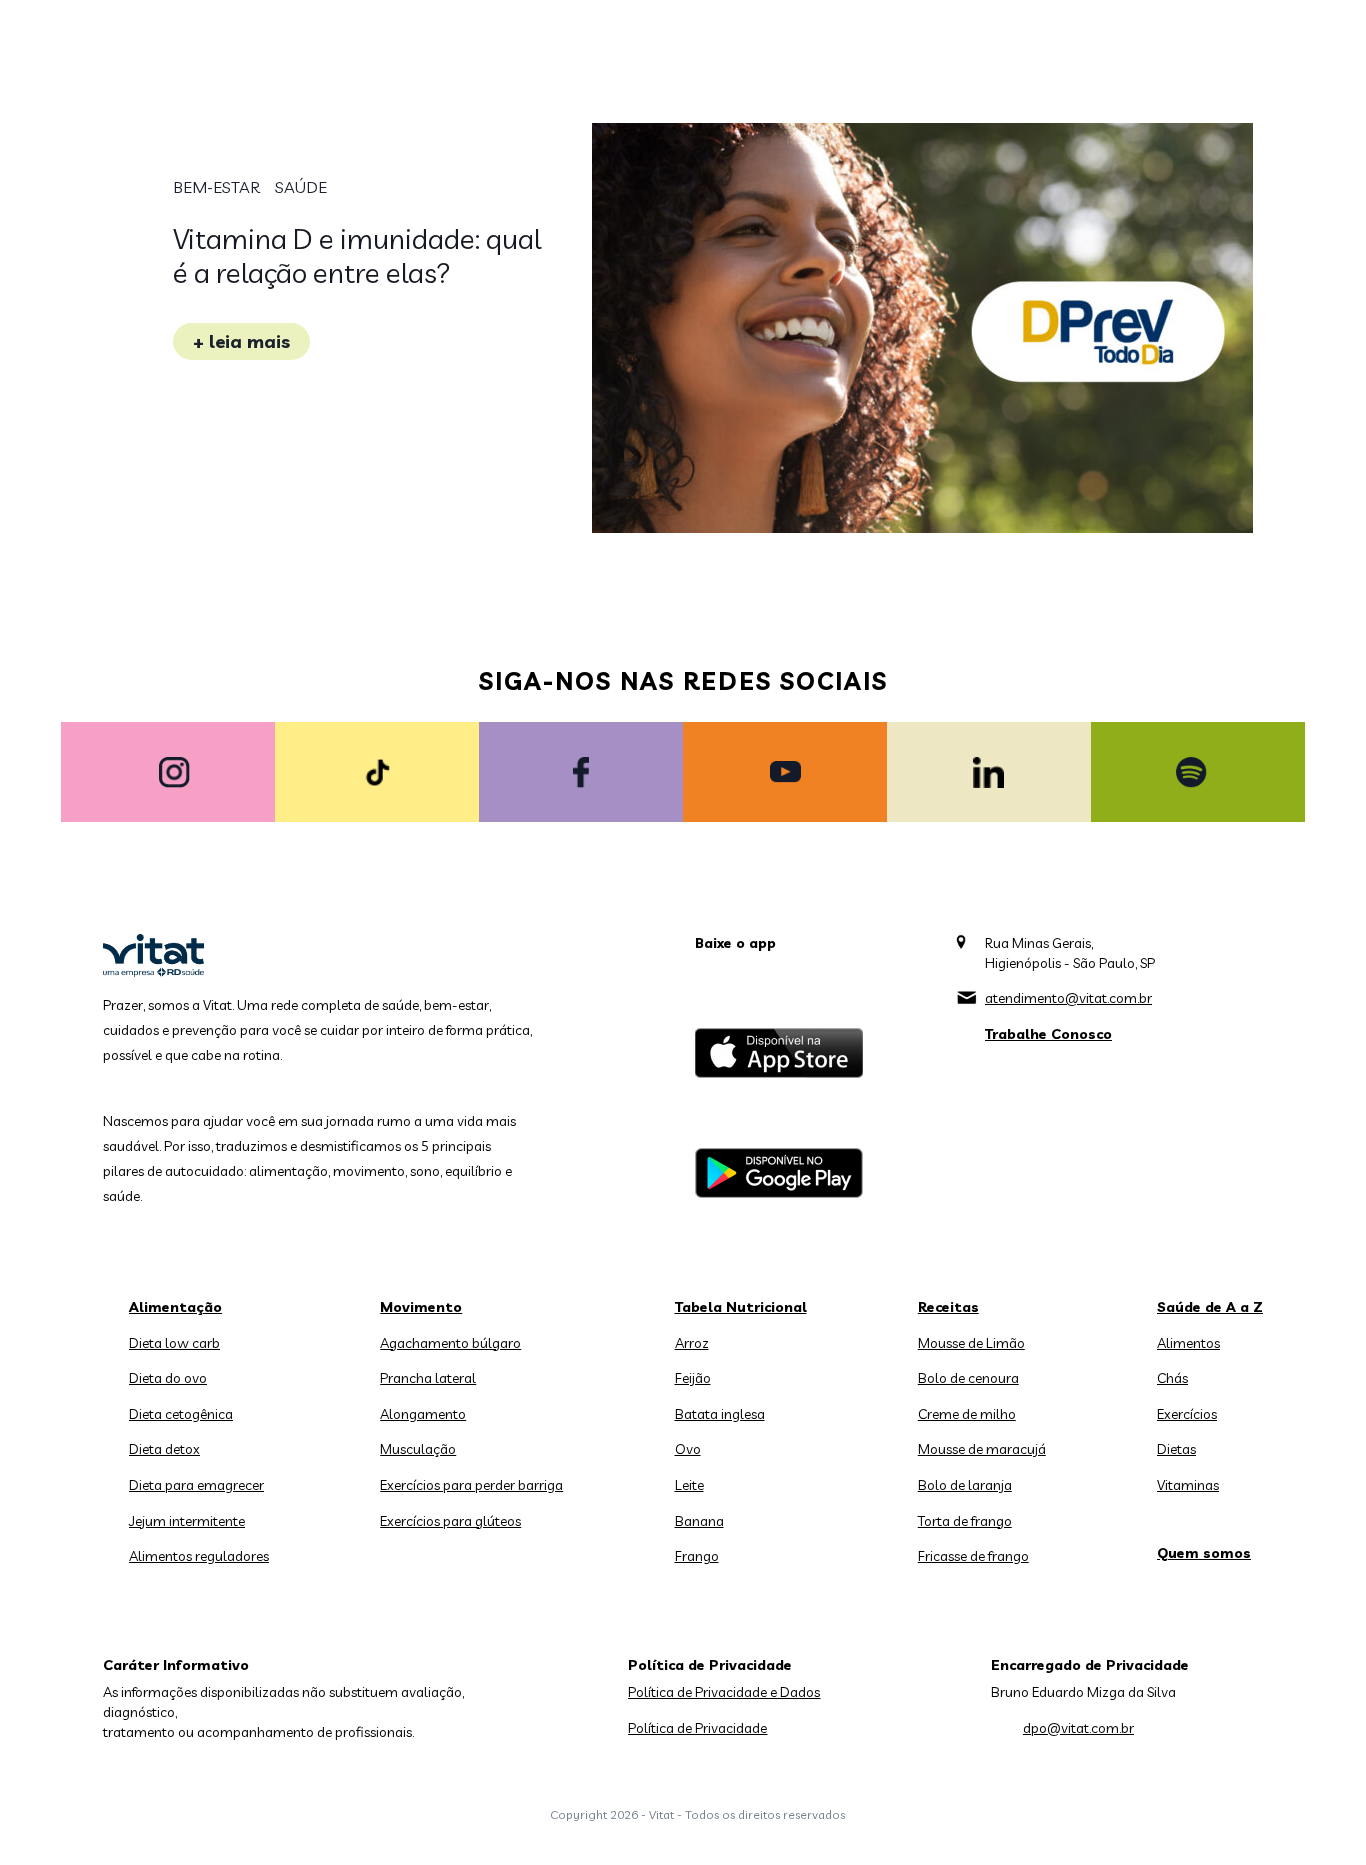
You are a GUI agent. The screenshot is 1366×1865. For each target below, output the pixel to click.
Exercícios (1187, 1414)
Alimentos (1188, 1343)
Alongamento (423, 1414)
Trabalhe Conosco (1048, 1034)
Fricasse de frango (973, 1556)
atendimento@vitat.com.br (1068, 998)
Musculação (418, 1449)
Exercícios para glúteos (450, 1521)
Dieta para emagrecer (196, 1485)
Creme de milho (967, 1414)
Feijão (693, 1378)
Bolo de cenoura (968, 1378)
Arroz (692, 1343)
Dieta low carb (174, 1343)
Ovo (688, 1449)
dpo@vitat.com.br (1078, 1728)
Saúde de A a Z (1210, 1307)
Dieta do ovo (168, 1378)
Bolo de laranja (965, 1485)
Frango (697, 1556)
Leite (689, 1485)
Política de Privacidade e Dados (724, 1692)
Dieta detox (164, 1449)
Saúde (301, 187)
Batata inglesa (720, 1414)
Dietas (1176, 1449)
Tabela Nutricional (741, 1307)
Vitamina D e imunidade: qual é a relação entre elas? (357, 255)
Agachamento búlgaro (450, 1343)
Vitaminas (1188, 1485)
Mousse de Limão (971, 1343)
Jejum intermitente (187, 1521)
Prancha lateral (428, 1378)
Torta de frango (965, 1521)
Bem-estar (216, 187)
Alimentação (175, 1307)
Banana (699, 1521)
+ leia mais (241, 341)
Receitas (948, 1307)
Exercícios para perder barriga (471, 1485)
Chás (1172, 1378)
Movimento (421, 1307)
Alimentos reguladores (199, 1556)
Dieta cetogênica (181, 1414)
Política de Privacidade (697, 1728)
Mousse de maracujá (982, 1449)
